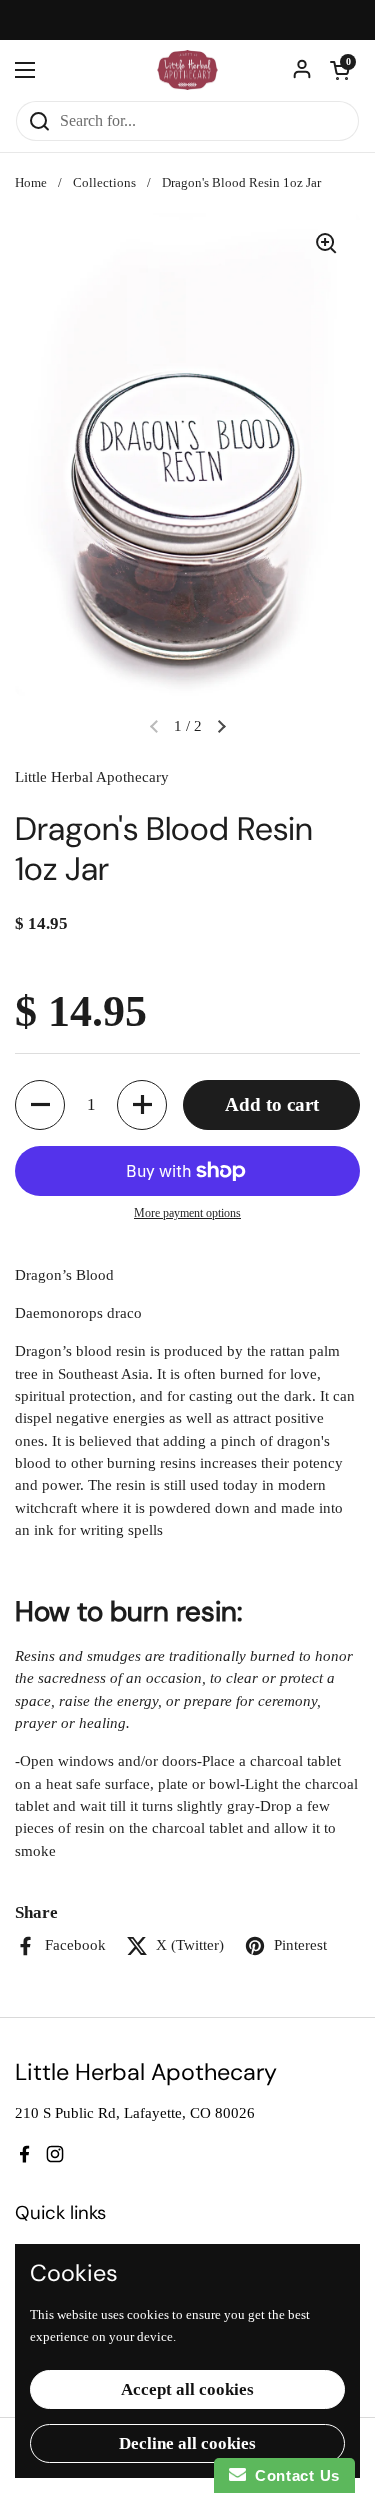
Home (31, 183)
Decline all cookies (187, 2443)
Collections (104, 183)
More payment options (187, 1213)
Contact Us (293, 2475)
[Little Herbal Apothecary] (187, 70)
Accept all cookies (187, 2389)
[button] (340, 70)
